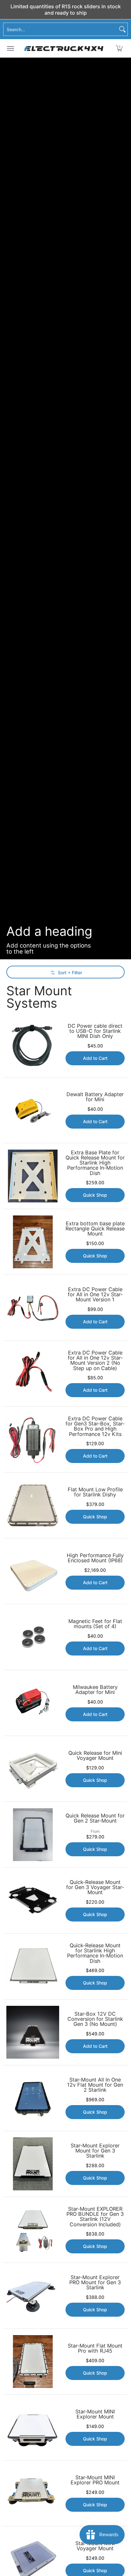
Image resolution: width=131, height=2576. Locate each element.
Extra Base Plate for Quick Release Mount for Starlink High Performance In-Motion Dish (95, 1163)
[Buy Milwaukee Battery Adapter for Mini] (33, 1703)
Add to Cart (95, 1058)
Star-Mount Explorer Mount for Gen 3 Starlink (95, 2151)
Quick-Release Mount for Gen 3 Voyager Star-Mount (95, 1887)
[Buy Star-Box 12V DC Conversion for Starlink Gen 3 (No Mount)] (33, 2032)
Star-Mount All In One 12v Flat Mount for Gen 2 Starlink (95, 2085)
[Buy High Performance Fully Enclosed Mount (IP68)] (33, 1571)
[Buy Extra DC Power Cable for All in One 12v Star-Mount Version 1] (33, 1308)
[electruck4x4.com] (64, 48)
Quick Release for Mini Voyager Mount (95, 1755)
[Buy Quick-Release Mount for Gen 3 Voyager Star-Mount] (33, 1900)
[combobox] (60, 29)
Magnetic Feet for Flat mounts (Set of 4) (95, 1624)
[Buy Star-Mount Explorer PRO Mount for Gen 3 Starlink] (33, 2296)
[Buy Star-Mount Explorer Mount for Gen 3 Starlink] (33, 2164)
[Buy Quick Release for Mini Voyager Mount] (33, 1769)
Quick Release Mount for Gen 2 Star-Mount (95, 1818)
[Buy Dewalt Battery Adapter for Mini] (33, 1110)
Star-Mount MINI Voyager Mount (95, 2546)
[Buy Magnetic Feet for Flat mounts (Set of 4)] (33, 1637)
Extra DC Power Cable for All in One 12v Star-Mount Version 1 (95, 1294)
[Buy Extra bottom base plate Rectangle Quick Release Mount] (33, 1242)
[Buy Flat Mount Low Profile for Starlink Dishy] (33, 1505)
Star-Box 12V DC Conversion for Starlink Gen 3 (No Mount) (95, 2019)
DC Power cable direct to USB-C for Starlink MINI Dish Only (95, 1031)
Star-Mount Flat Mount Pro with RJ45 (95, 2348)
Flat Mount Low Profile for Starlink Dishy (95, 1492)
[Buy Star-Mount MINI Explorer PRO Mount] (33, 2493)
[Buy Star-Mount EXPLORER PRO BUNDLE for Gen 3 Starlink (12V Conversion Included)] (33, 2230)
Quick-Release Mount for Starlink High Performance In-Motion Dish (95, 1953)
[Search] (122, 29)
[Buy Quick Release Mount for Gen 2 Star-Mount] (33, 1835)
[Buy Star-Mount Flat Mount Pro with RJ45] (33, 2362)
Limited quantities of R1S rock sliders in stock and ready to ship (66, 10)
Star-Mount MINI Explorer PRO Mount (95, 2480)
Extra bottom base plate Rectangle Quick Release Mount (95, 1228)
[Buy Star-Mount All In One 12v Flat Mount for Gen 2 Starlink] (33, 2098)
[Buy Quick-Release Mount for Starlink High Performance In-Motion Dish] (33, 1966)
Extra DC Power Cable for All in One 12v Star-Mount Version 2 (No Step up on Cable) (95, 1360)
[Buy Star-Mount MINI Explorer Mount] (33, 2427)
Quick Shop (95, 1195)
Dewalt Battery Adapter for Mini (95, 1097)
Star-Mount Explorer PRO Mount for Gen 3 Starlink (95, 2282)
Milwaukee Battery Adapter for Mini (95, 1690)
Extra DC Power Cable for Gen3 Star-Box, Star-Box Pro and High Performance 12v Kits (95, 1426)
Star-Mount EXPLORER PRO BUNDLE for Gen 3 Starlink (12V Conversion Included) (95, 2217)
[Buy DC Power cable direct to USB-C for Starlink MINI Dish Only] (33, 1044)
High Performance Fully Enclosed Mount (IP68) (95, 1558)
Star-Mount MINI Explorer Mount (95, 2414)
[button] (119, 48)
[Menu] (10, 48)
